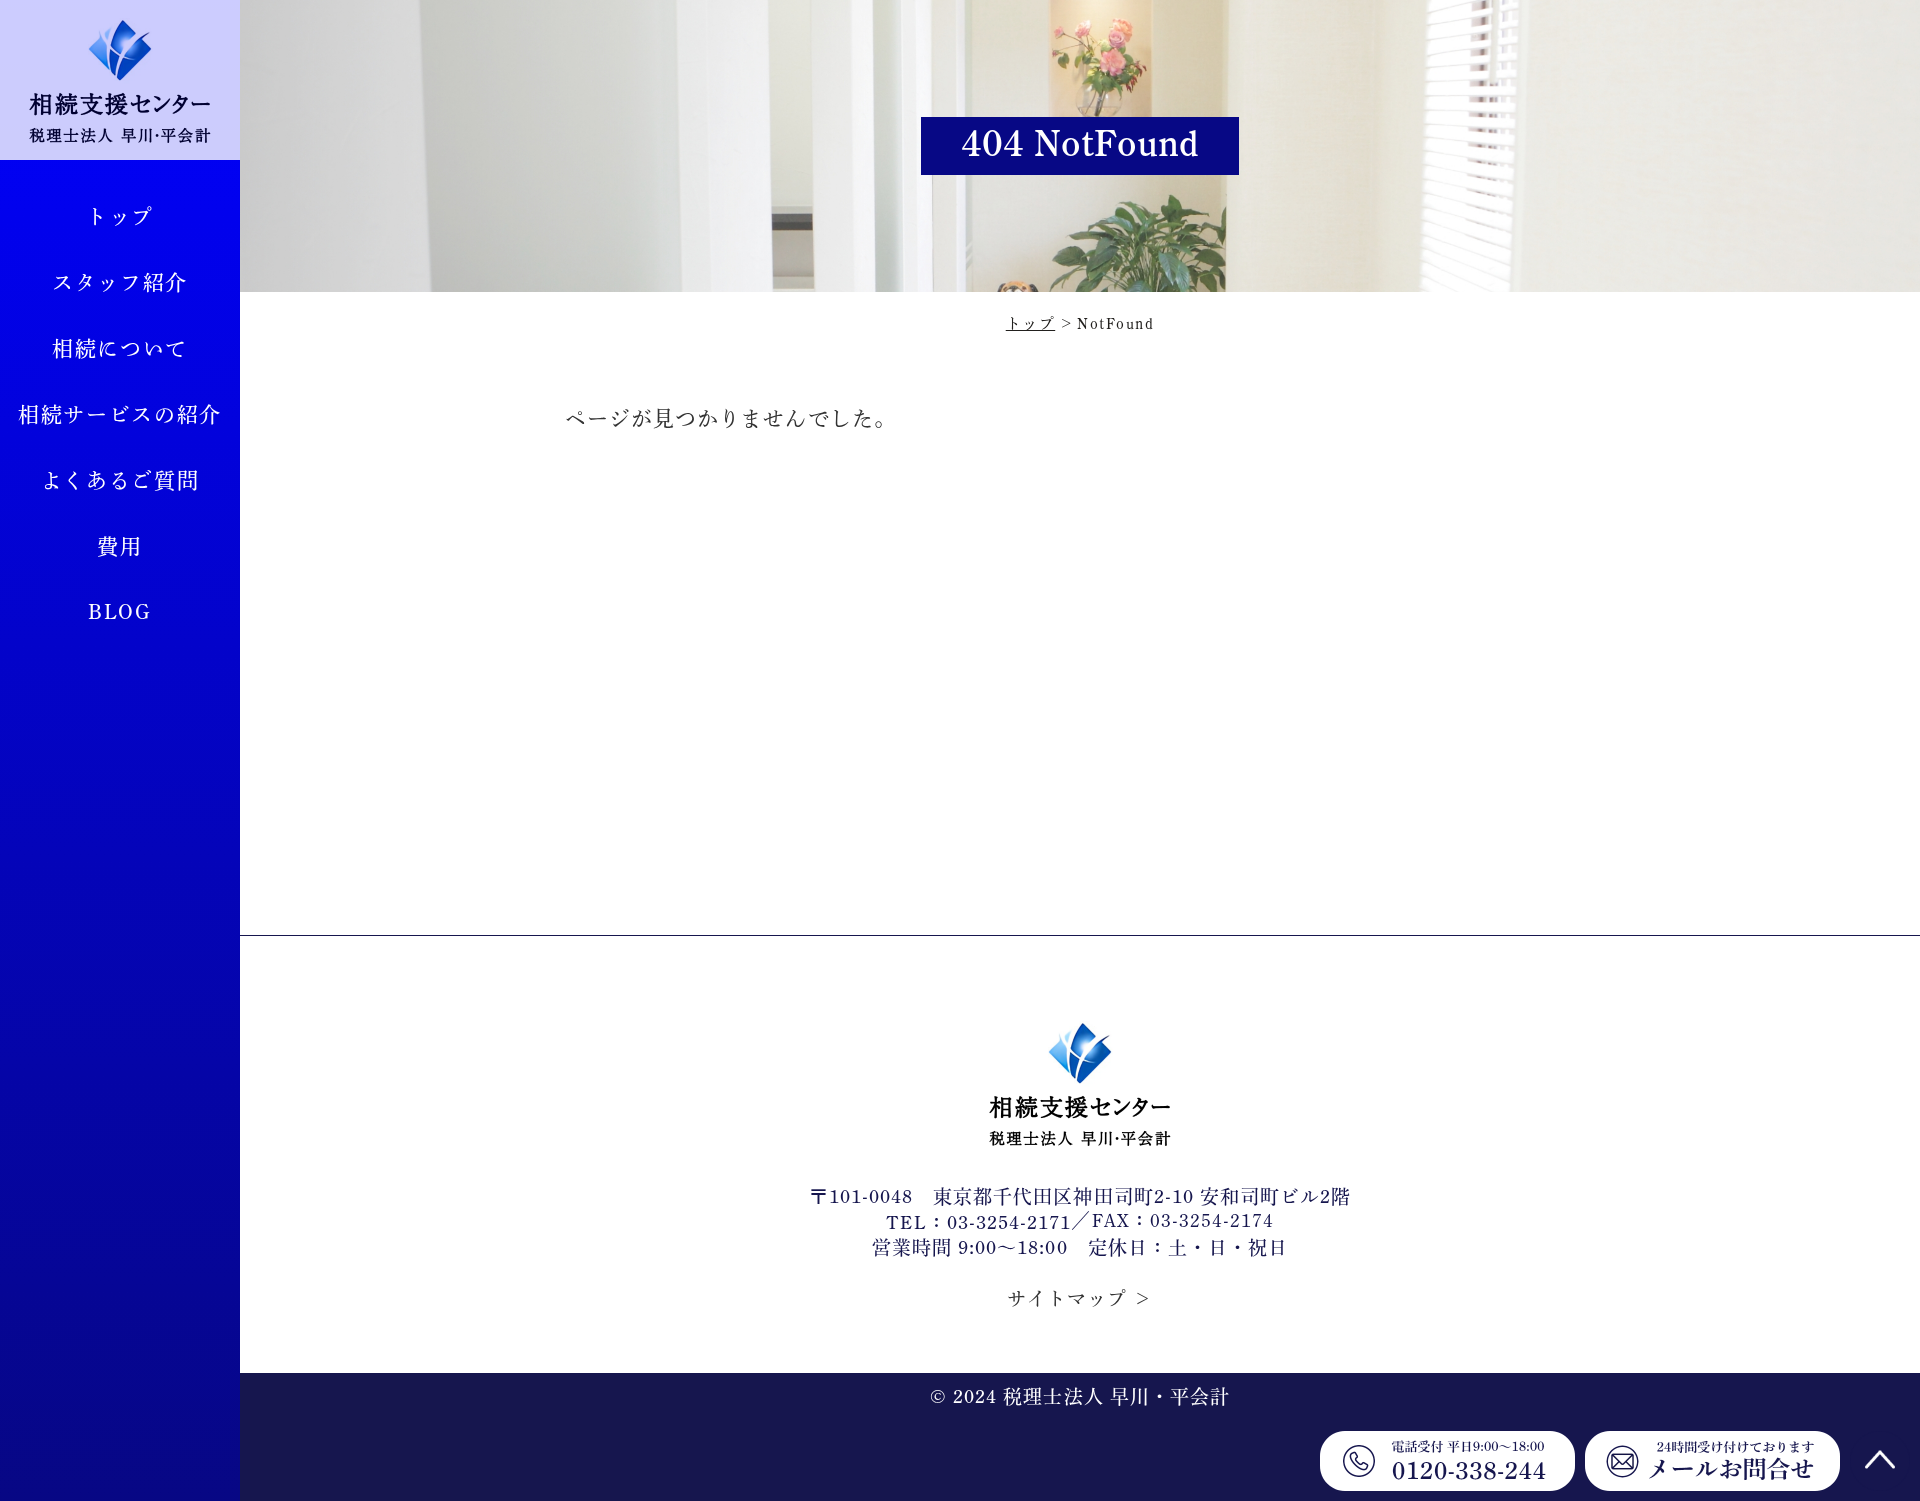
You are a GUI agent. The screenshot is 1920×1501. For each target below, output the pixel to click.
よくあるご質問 (120, 480)
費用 (119, 546)
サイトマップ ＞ (1080, 1298)
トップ (120, 216)
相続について (120, 348)
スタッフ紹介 (120, 282)
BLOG (120, 612)
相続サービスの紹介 (120, 414)
